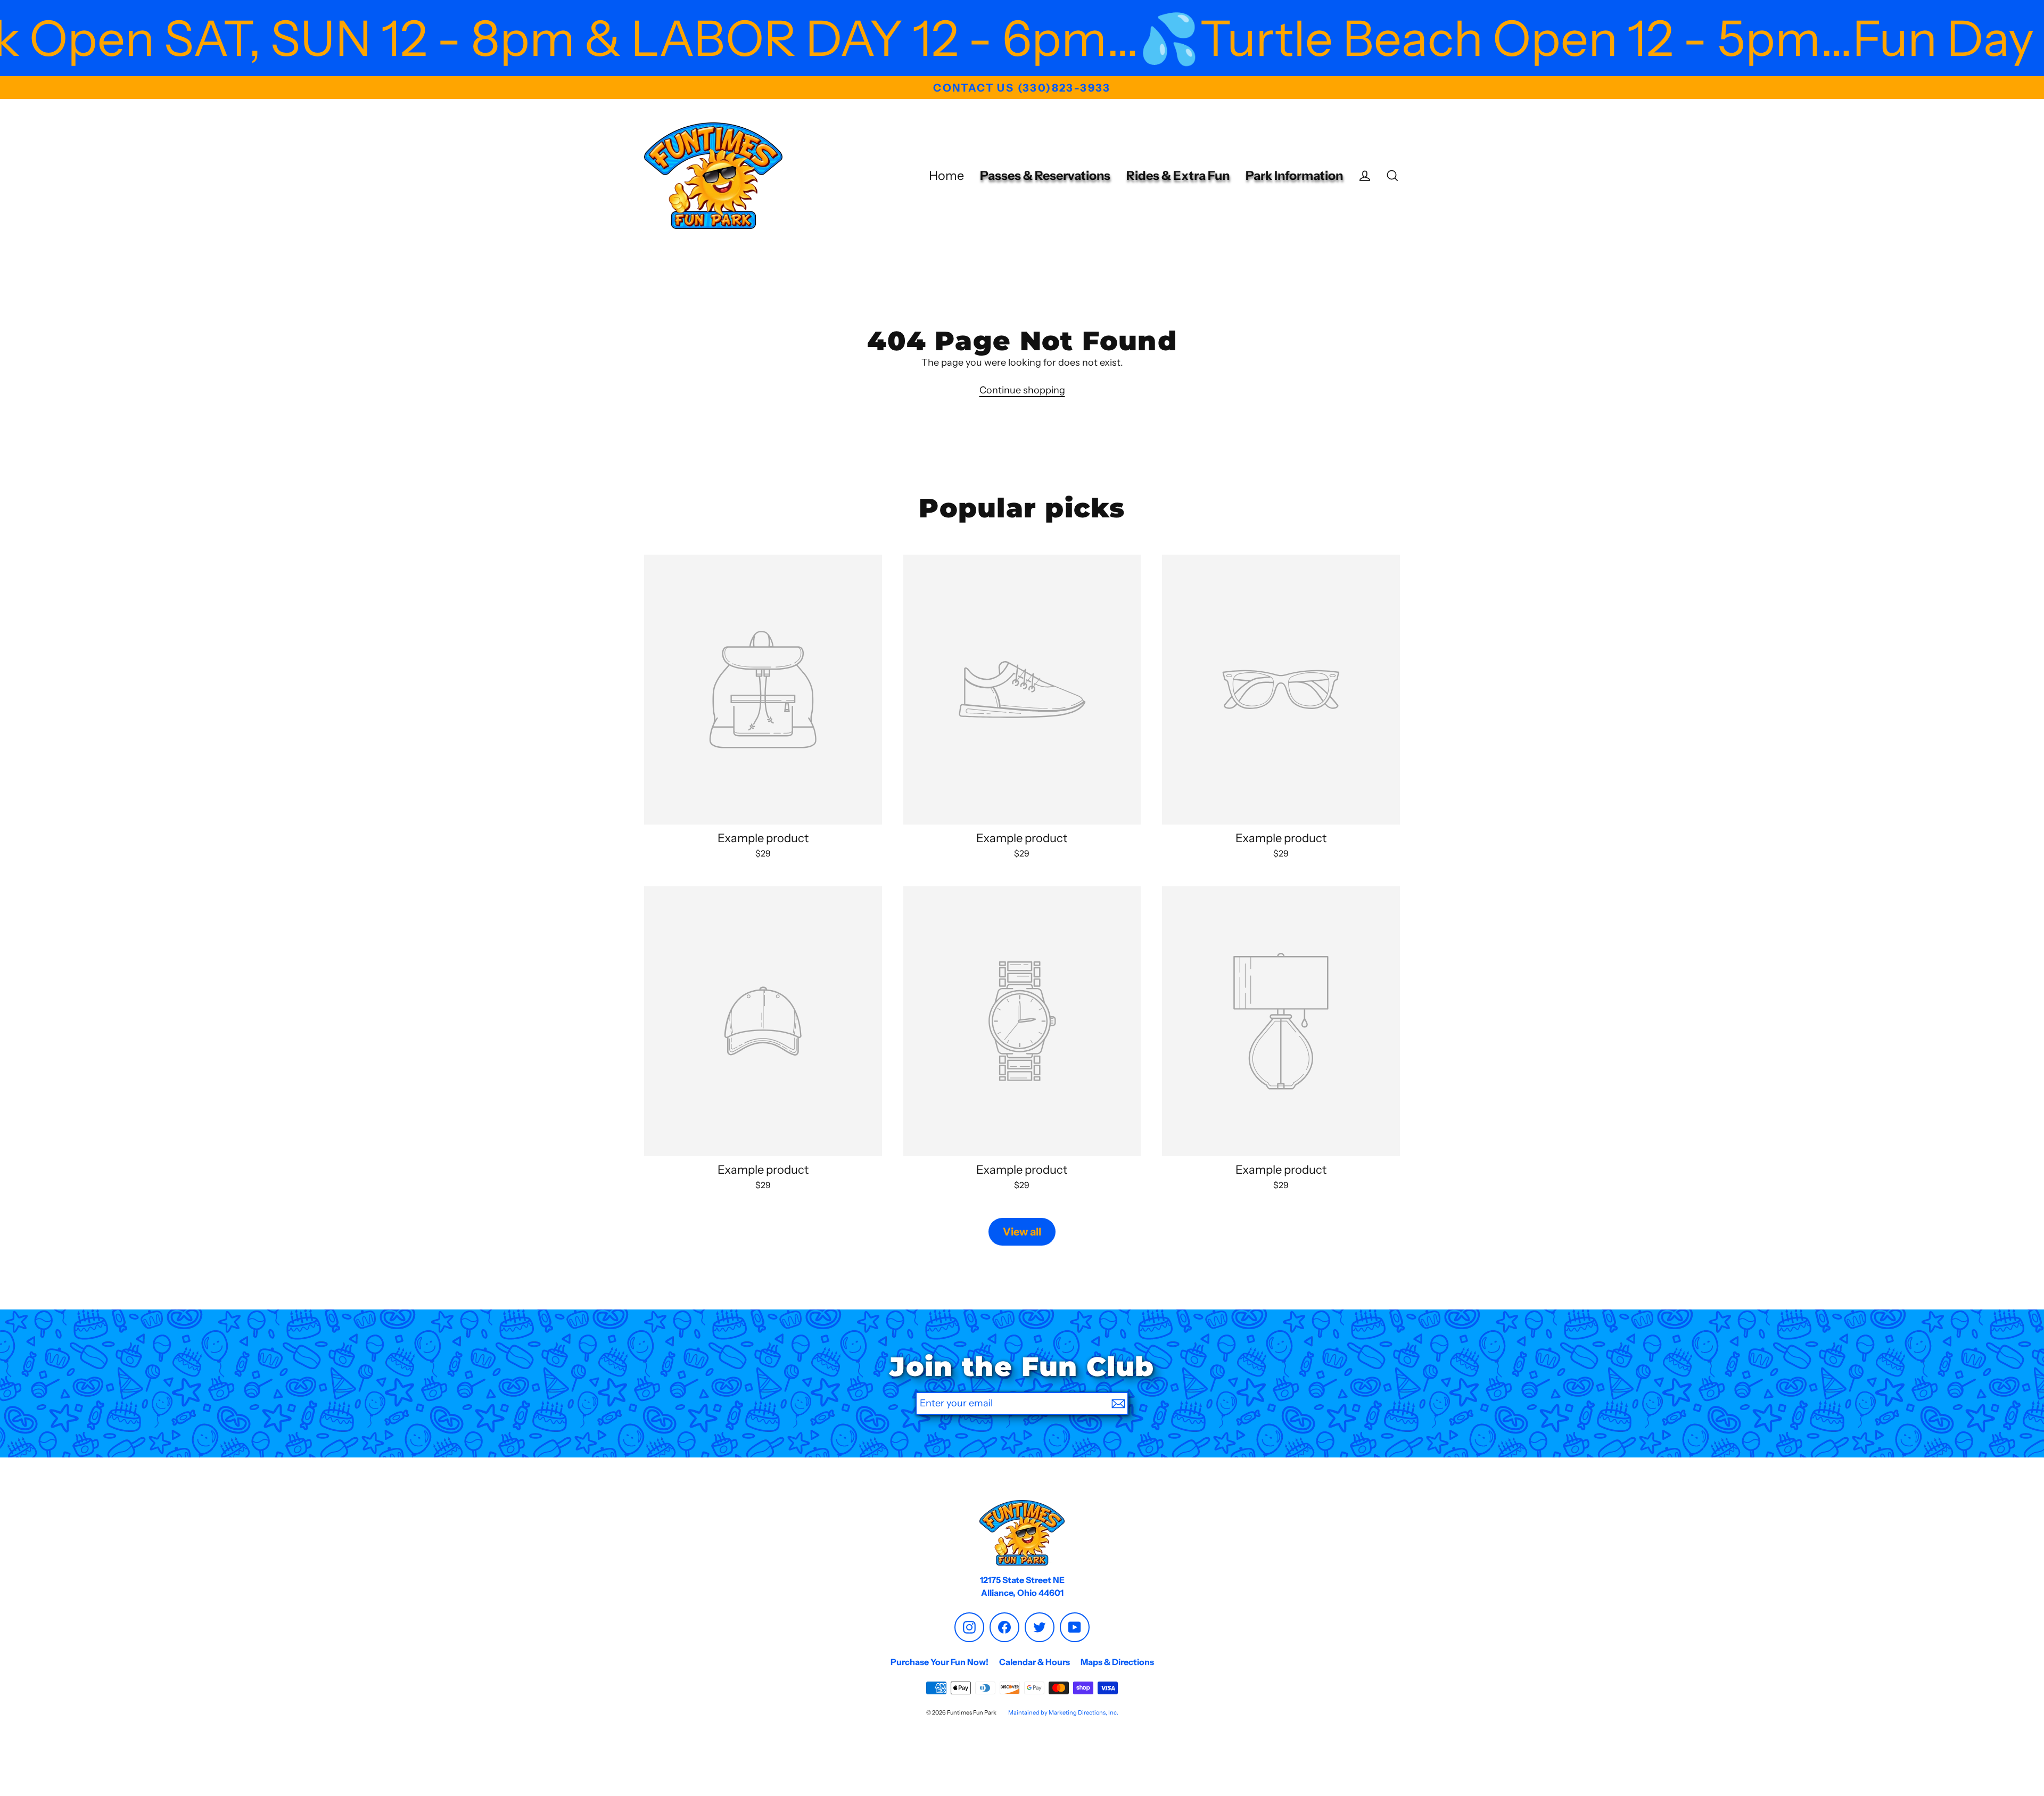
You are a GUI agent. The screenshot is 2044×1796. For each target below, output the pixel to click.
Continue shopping (1022, 390)
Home (946, 175)
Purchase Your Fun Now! (939, 1662)
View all (1022, 1232)
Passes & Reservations (1045, 175)
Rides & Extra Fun (1178, 175)
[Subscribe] (1118, 1403)
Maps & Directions (1117, 1662)
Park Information (1294, 175)
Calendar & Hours (1035, 1662)
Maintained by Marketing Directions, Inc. (1063, 1712)
